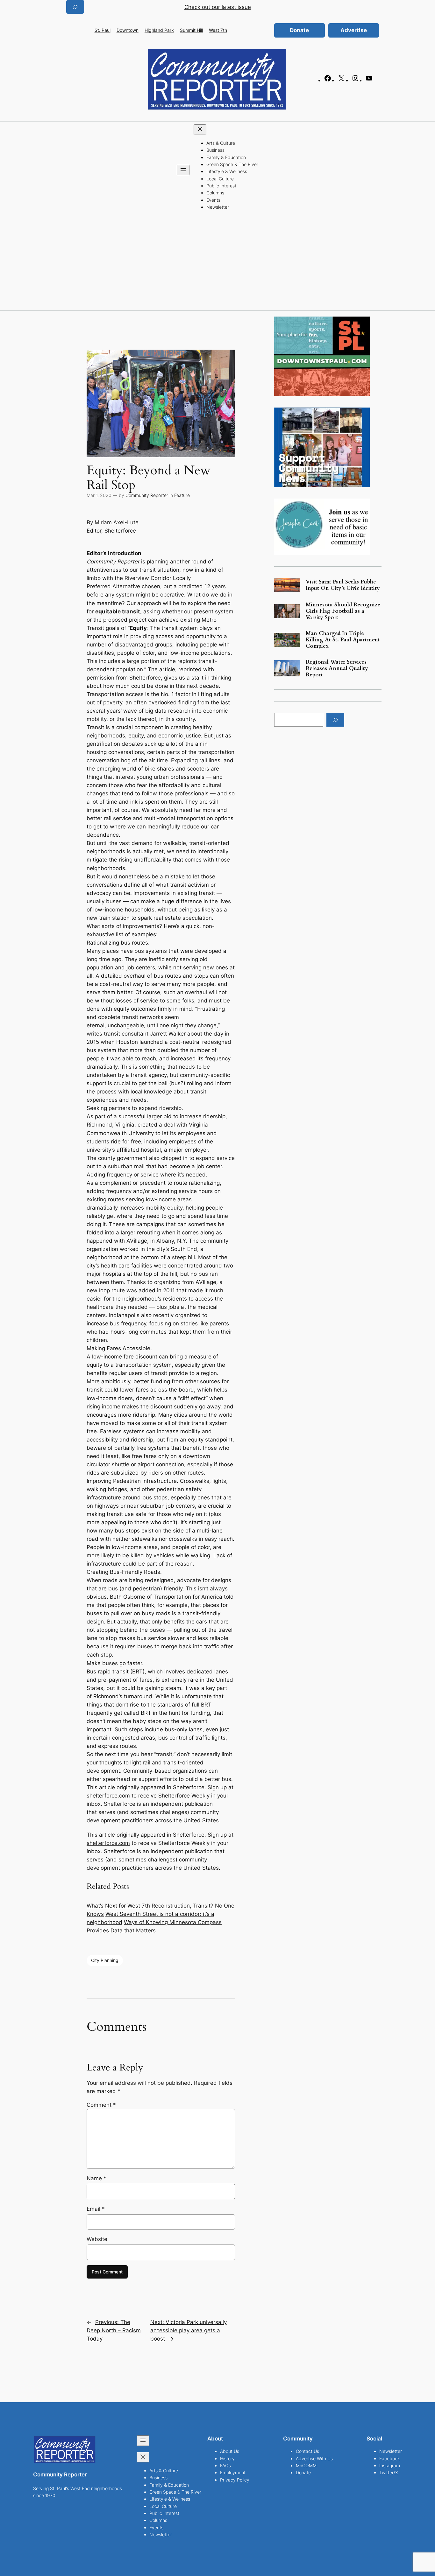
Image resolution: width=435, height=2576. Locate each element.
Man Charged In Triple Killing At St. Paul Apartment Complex (343, 640)
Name (96, 2178)
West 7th (218, 30)
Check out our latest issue (218, 7)
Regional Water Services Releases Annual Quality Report (337, 668)
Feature (182, 495)
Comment (101, 2105)
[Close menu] (200, 130)
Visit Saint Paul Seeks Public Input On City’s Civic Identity (343, 585)
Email (96, 2209)
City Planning (105, 1960)
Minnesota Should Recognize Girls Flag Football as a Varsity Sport (343, 611)
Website (97, 2239)
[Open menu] (183, 170)
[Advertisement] (217, 262)
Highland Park (159, 30)
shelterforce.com (108, 1843)
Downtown (128, 30)
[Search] (335, 720)
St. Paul (103, 30)
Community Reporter (147, 495)
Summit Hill (191, 30)
